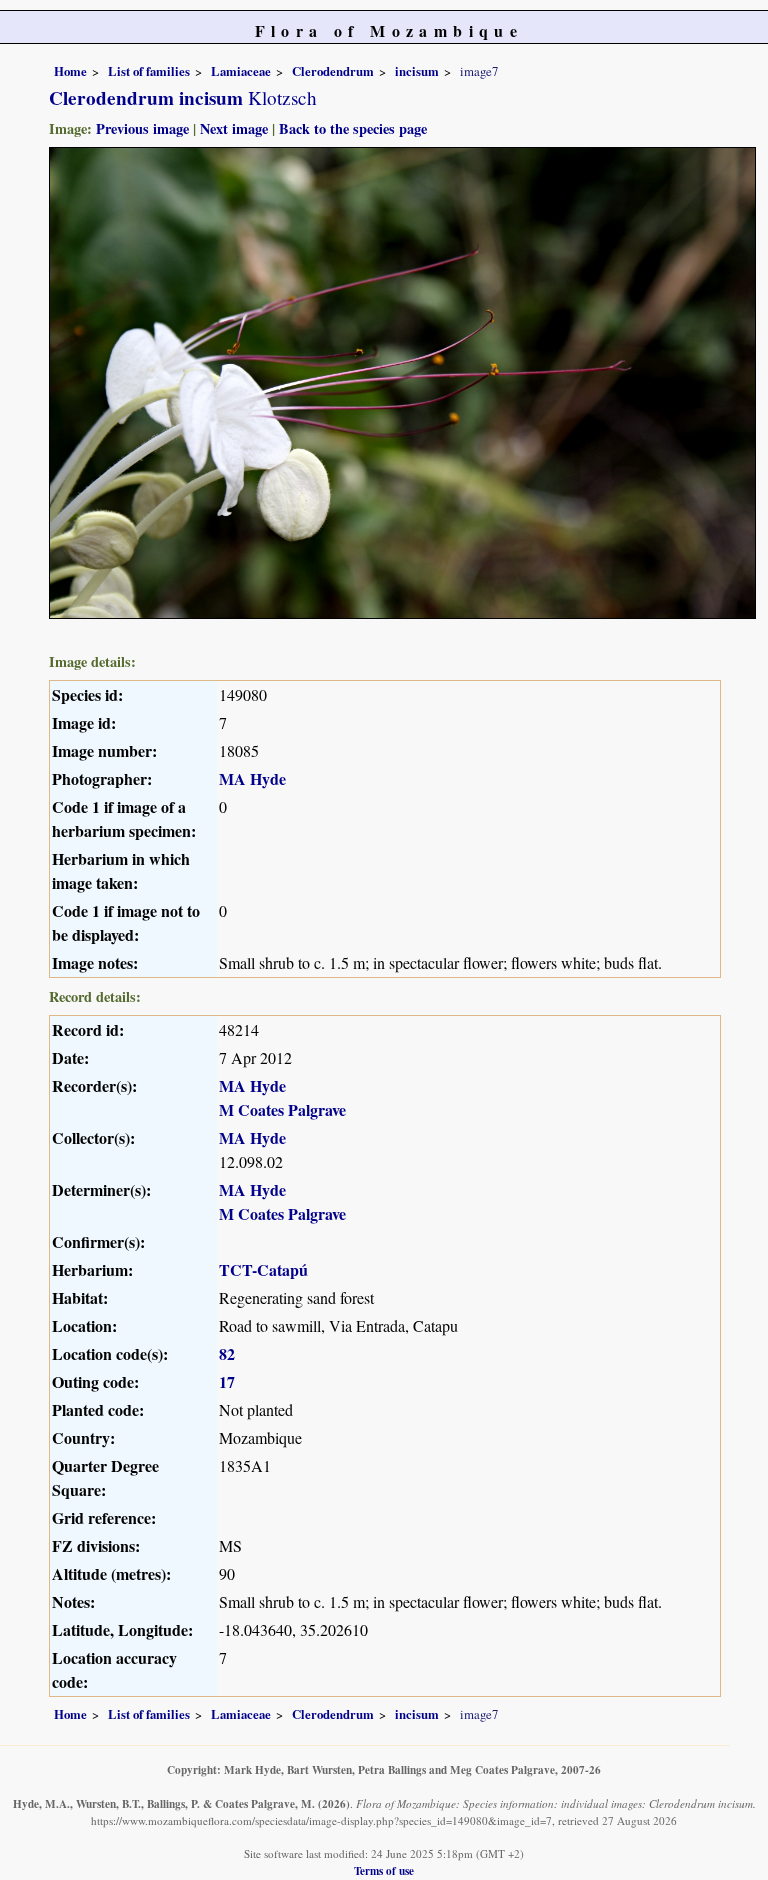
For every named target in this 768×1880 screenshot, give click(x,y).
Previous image (142, 128)
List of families (149, 71)
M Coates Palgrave (282, 1109)
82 (227, 1353)
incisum (417, 71)
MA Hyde (252, 778)
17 (227, 1381)
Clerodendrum (333, 71)
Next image (234, 128)
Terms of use (384, 1870)
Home (70, 71)
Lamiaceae (241, 71)
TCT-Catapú (263, 1269)
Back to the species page (353, 128)
